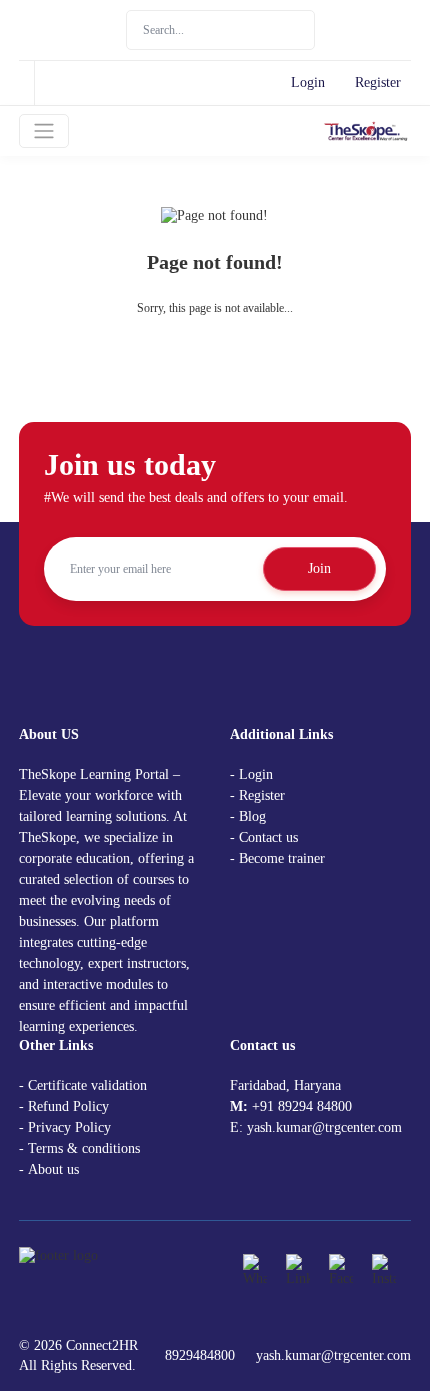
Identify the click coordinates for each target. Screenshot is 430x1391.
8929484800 (200, 1355)
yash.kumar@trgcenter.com (333, 1355)
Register (378, 82)
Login (308, 82)
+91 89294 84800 (302, 1106)
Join (319, 568)
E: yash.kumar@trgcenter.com (316, 1127)
